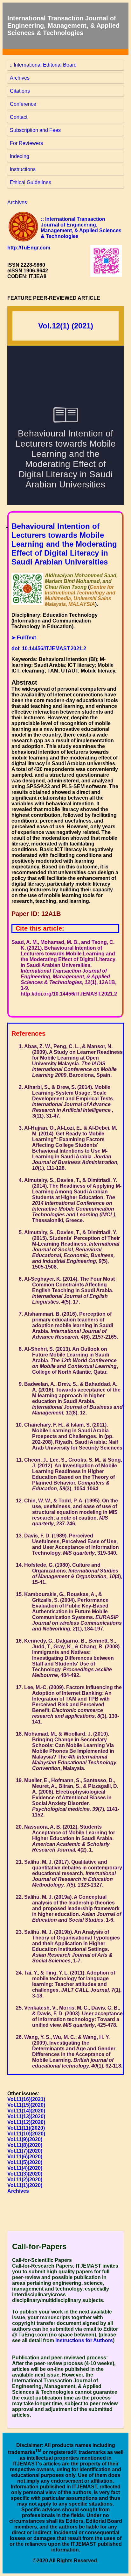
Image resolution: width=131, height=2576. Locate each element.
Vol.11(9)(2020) (25, 2139)
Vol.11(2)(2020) (25, 2180)
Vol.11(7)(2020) (25, 2151)
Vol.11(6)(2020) (25, 2157)
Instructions (23, 169)
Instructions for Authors (84, 2340)
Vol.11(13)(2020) (26, 2116)
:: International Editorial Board (43, 65)
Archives (20, 78)
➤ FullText (24, 638)
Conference (23, 104)
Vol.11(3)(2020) (25, 2174)
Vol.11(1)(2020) (25, 2185)
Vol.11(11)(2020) (26, 2128)
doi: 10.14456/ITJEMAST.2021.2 (49, 648)
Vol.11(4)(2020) (25, 2168)
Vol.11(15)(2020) (26, 2105)
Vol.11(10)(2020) (26, 2134)
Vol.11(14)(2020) (26, 2111)
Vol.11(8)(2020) (25, 2145)
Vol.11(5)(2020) (25, 2162)
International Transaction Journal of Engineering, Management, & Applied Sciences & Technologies (63, 25)
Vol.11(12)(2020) (26, 2122)
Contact (19, 117)
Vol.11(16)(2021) (26, 2099)
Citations (20, 91)
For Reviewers (26, 143)
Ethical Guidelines (31, 182)
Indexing (20, 156)
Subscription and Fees (35, 130)
